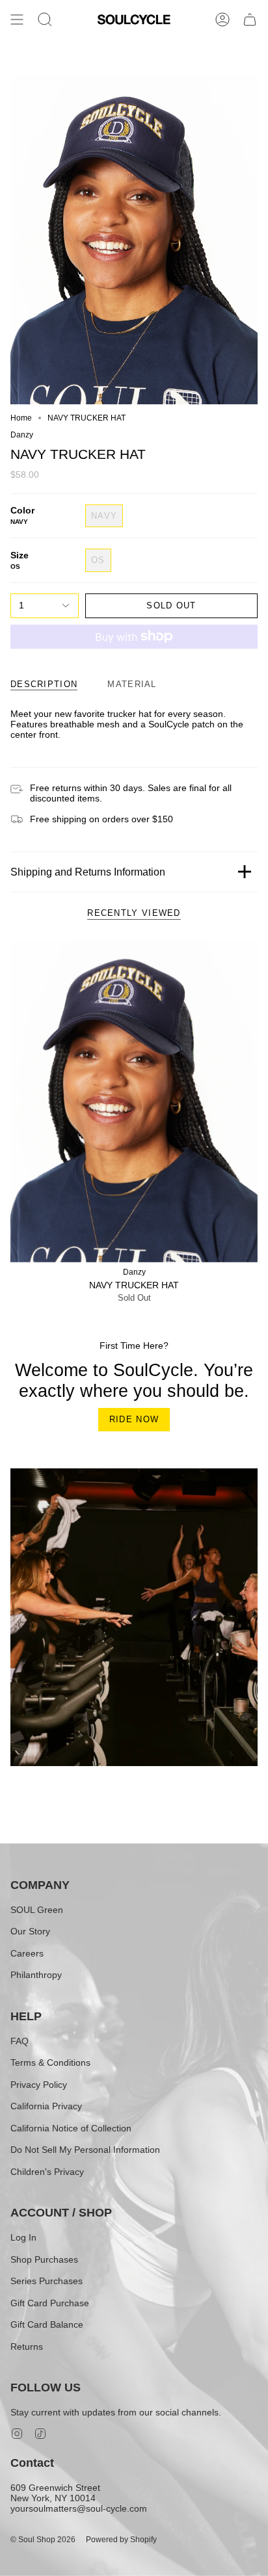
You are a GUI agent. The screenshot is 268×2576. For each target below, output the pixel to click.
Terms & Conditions (50, 2062)
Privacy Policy (39, 2085)
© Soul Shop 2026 (43, 2540)
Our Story (30, 1931)
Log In (23, 2237)
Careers (27, 1953)
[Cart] (250, 20)
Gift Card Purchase (50, 2303)
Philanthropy (36, 1975)
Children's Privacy (47, 2172)
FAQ (20, 2041)
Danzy (22, 435)
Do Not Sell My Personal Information (85, 2150)
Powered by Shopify (121, 2540)
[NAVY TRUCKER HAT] (134, 1102)
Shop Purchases (44, 2259)
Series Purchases (47, 2281)
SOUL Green (37, 1910)
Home (21, 418)
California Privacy (46, 2106)
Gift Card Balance (47, 2324)
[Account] (222, 20)
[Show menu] (17, 20)
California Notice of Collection (71, 2128)
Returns (27, 2347)
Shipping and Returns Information (88, 872)
